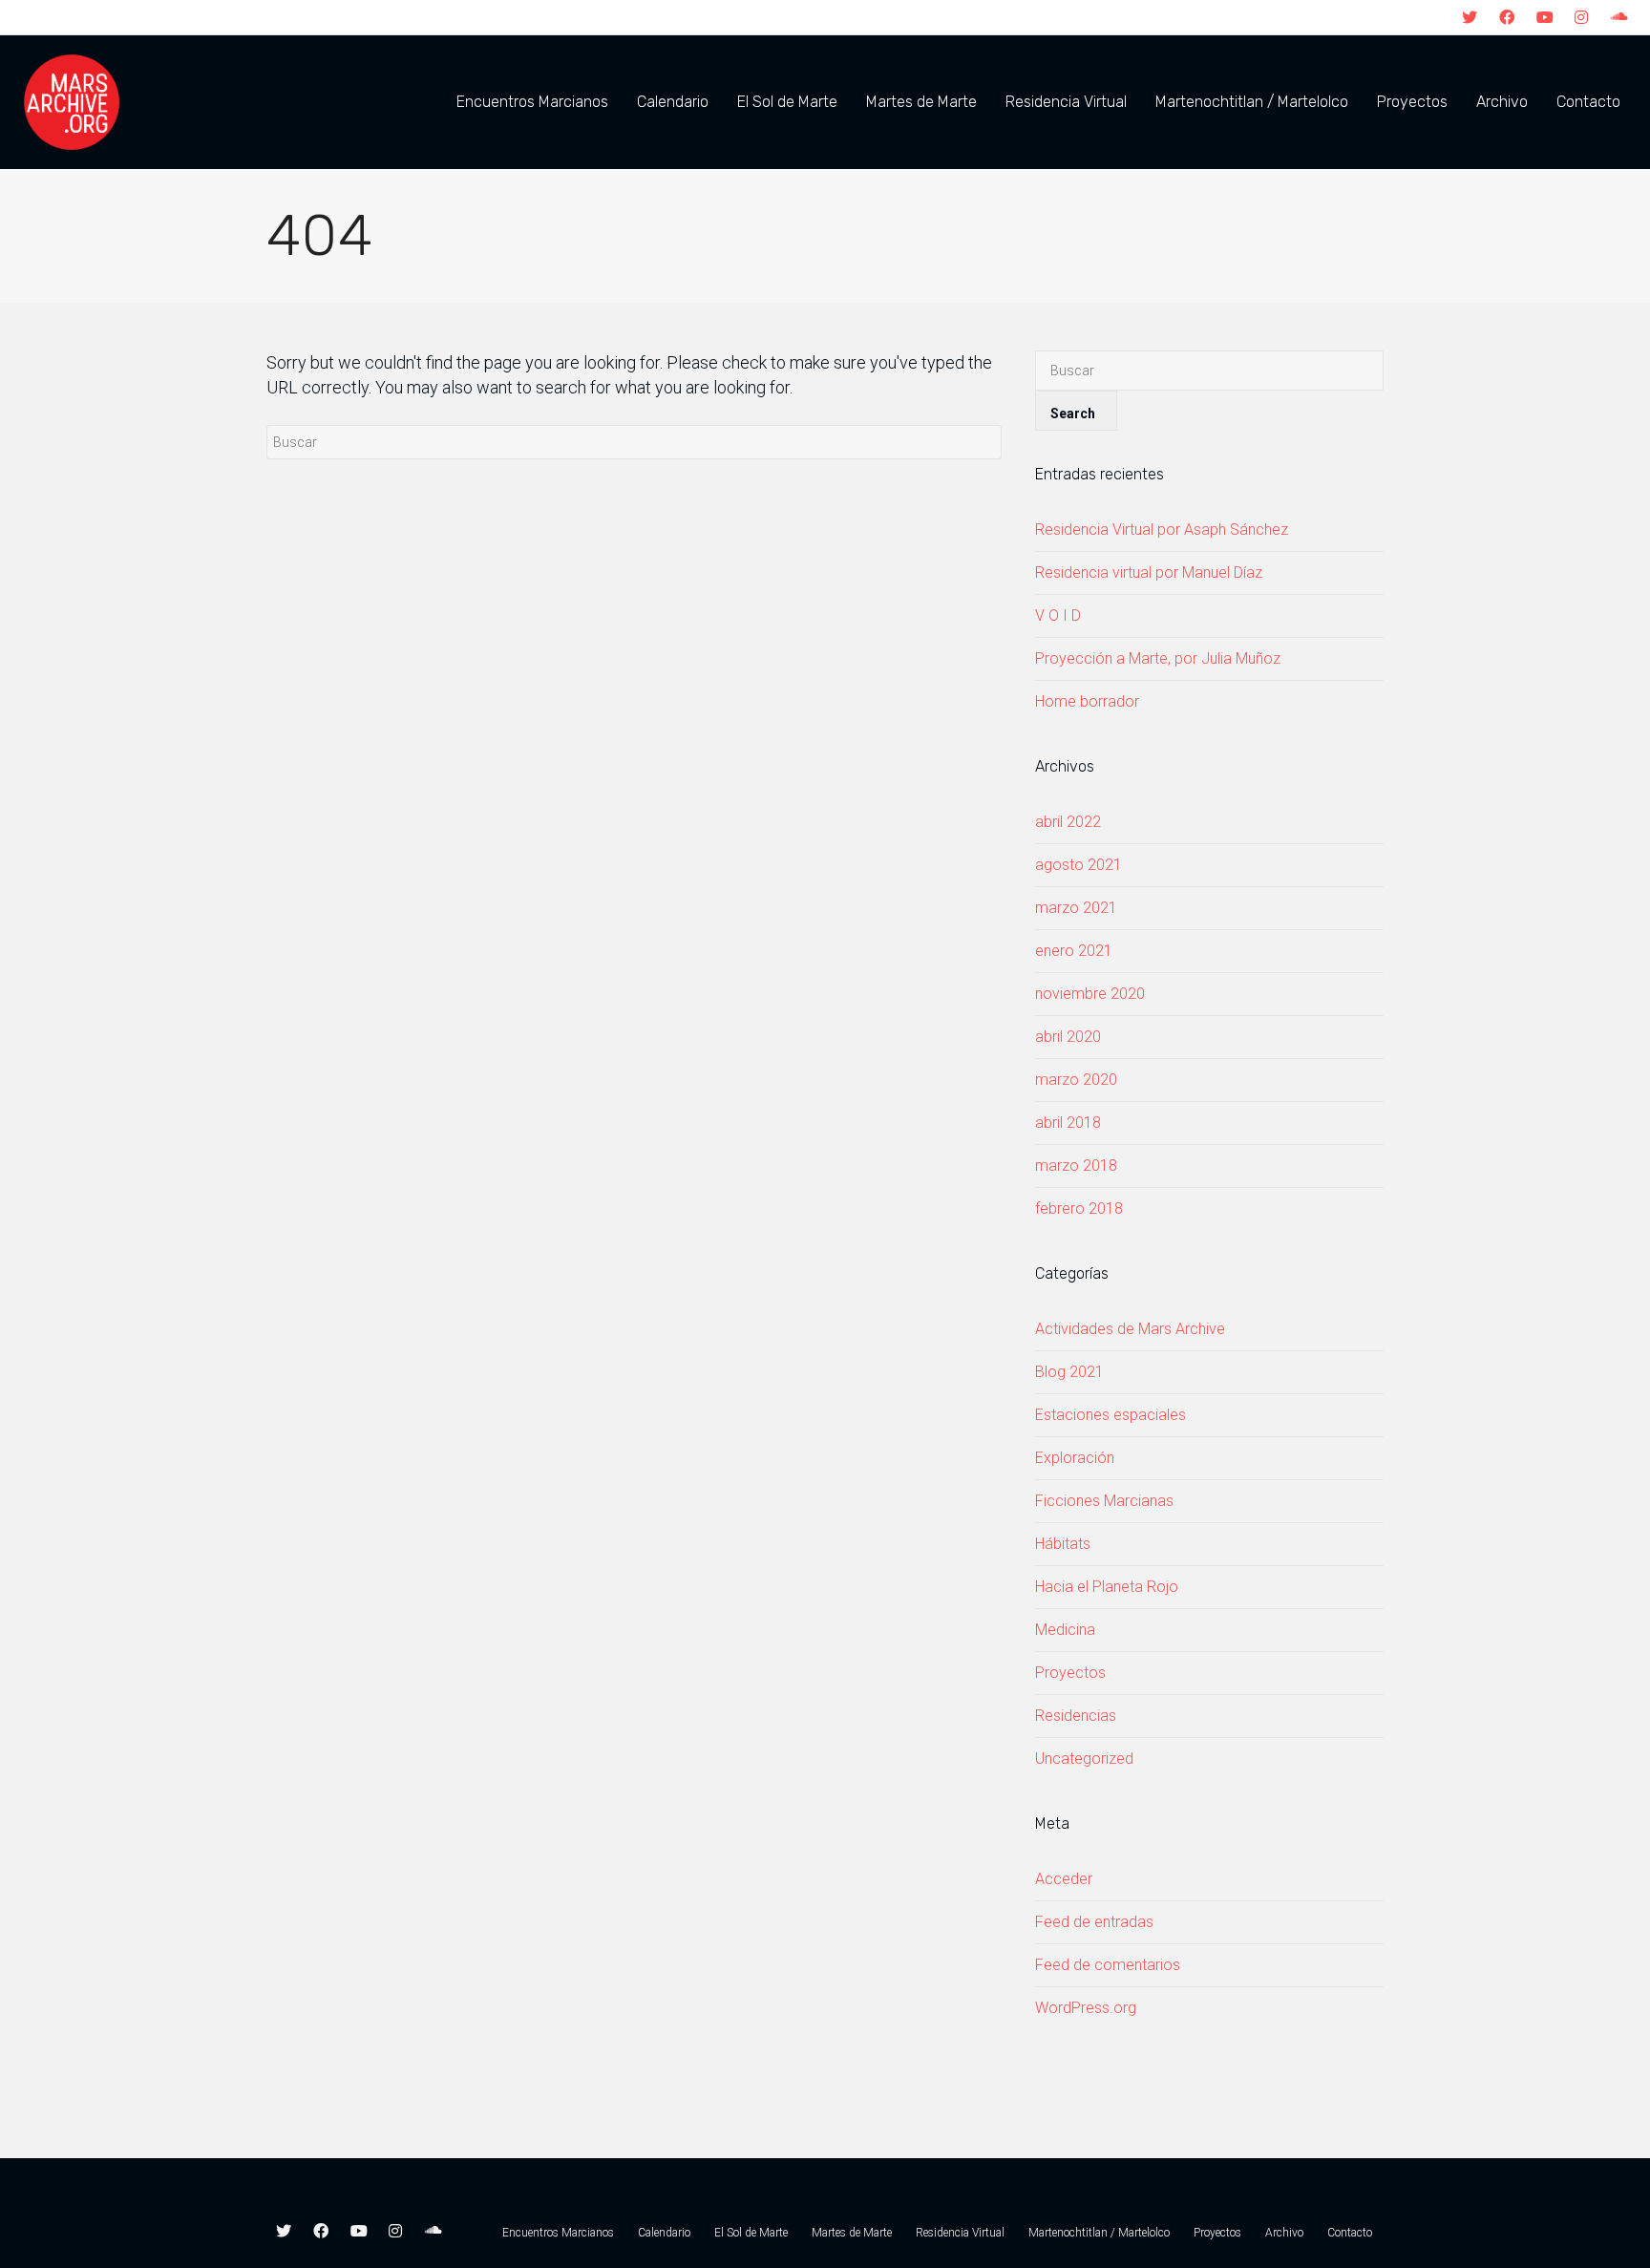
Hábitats (1063, 1544)
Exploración (1075, 1458)
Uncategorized (1084, 1759)
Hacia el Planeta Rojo (1107, 1587)
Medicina (1065, 1630)
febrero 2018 (1079, 1208)
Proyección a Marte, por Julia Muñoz (1158, 658)
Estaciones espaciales (1111, 1415)
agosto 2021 (1079, 865)
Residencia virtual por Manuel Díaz (1149, 572)
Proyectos (1070, 1673)
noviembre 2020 (1090, 994)
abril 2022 (1068, 822)
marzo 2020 (1076, 1080)
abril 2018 (1068, 1123)
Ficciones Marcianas (1104, 1501)
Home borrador (1087, 701)
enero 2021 (1074, 951)
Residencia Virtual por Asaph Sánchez (1162, 530)
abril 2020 (1068, 1037)
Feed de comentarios (1108, 1965)
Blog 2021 (1069, 1372)
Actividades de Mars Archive (1130, 1329)
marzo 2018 (1076, 1166)
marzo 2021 (1076, 908)
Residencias (1076, 1716)
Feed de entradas (1094, 1922)
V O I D (1058, 615)
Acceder (1064, 1879)
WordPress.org (1086, 2008)
